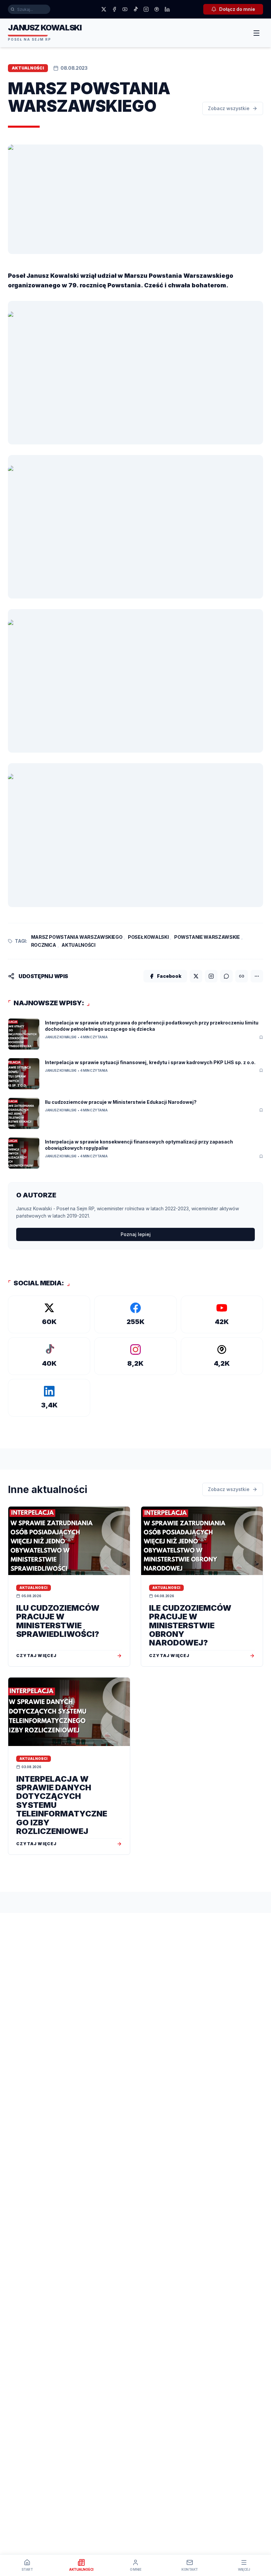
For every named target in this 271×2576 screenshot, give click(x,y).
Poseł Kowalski (148, 937)
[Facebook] (114, 9)
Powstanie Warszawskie (207, 937)
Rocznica (44, 945)
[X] (104, 9)
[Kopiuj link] (242, 976)
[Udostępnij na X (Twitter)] (196, 976)
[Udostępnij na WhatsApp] (226, 976)
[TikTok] (135, 9)
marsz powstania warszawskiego (77, 937)
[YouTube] (125, 9)
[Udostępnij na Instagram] (211, 976)
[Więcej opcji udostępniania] (257, 976)
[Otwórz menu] (256, 33)
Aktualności (78, 945)
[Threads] (157, 9)
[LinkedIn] (167, 9)
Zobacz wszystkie (229, 108)
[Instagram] (146, 9)
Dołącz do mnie (237, 9)
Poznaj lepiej (136, 1234)
